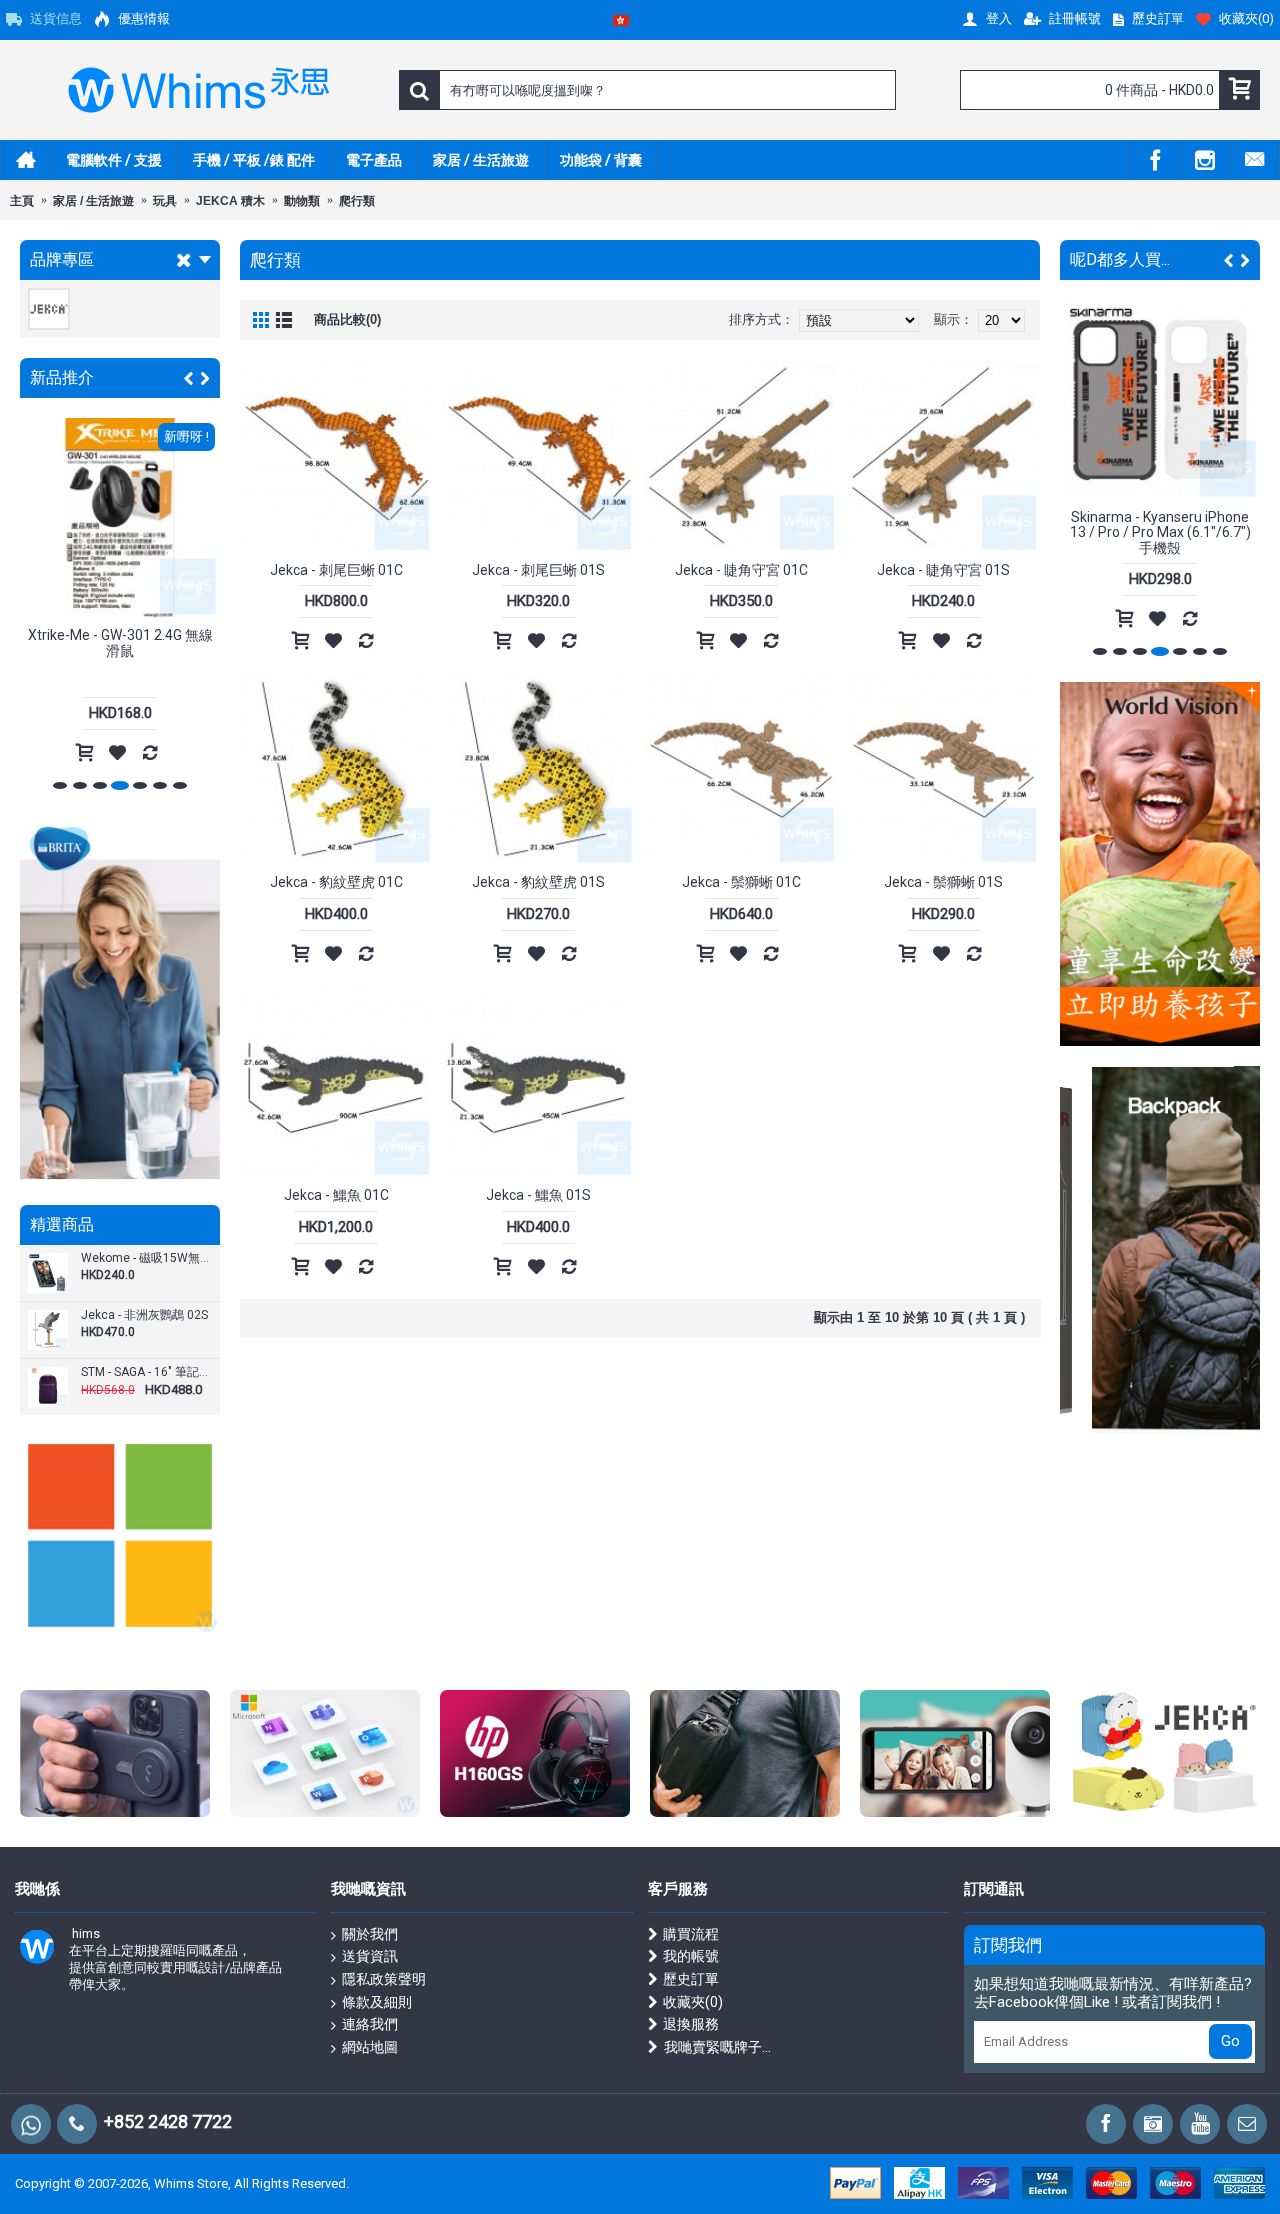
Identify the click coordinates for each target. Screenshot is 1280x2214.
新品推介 (62, 377)
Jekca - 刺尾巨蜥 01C (336, 570)
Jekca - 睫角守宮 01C (741, 570)
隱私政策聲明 (384, 1979)
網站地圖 (370, 2047)
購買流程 (691, 1934)
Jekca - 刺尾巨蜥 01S (538, 570)
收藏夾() (693, 2002)
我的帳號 (691, 1956)
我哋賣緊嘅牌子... (717, 2047)
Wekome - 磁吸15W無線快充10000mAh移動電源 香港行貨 (148, 1258)
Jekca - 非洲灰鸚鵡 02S (144, 1315)
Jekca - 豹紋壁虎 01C (336, 882)
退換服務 (691, 2024)
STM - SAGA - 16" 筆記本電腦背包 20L (148, 1372)
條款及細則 (377, 2002)
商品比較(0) (347, 319)
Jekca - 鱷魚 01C (336, 1195)
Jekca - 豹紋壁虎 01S (538, 882)
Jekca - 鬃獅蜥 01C (741, 882)
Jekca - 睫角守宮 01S (943, 570)
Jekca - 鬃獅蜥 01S (943, 882)
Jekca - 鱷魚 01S (538, 1195)
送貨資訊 (370, 1956)
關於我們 (370, 1934)
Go (1230, 2041)
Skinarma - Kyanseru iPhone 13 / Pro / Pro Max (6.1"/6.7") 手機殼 (1160, 532)
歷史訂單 (691, 1979)
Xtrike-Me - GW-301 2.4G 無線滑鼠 (120, 642)
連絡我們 (370, 2024)
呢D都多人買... (1120, 259)
